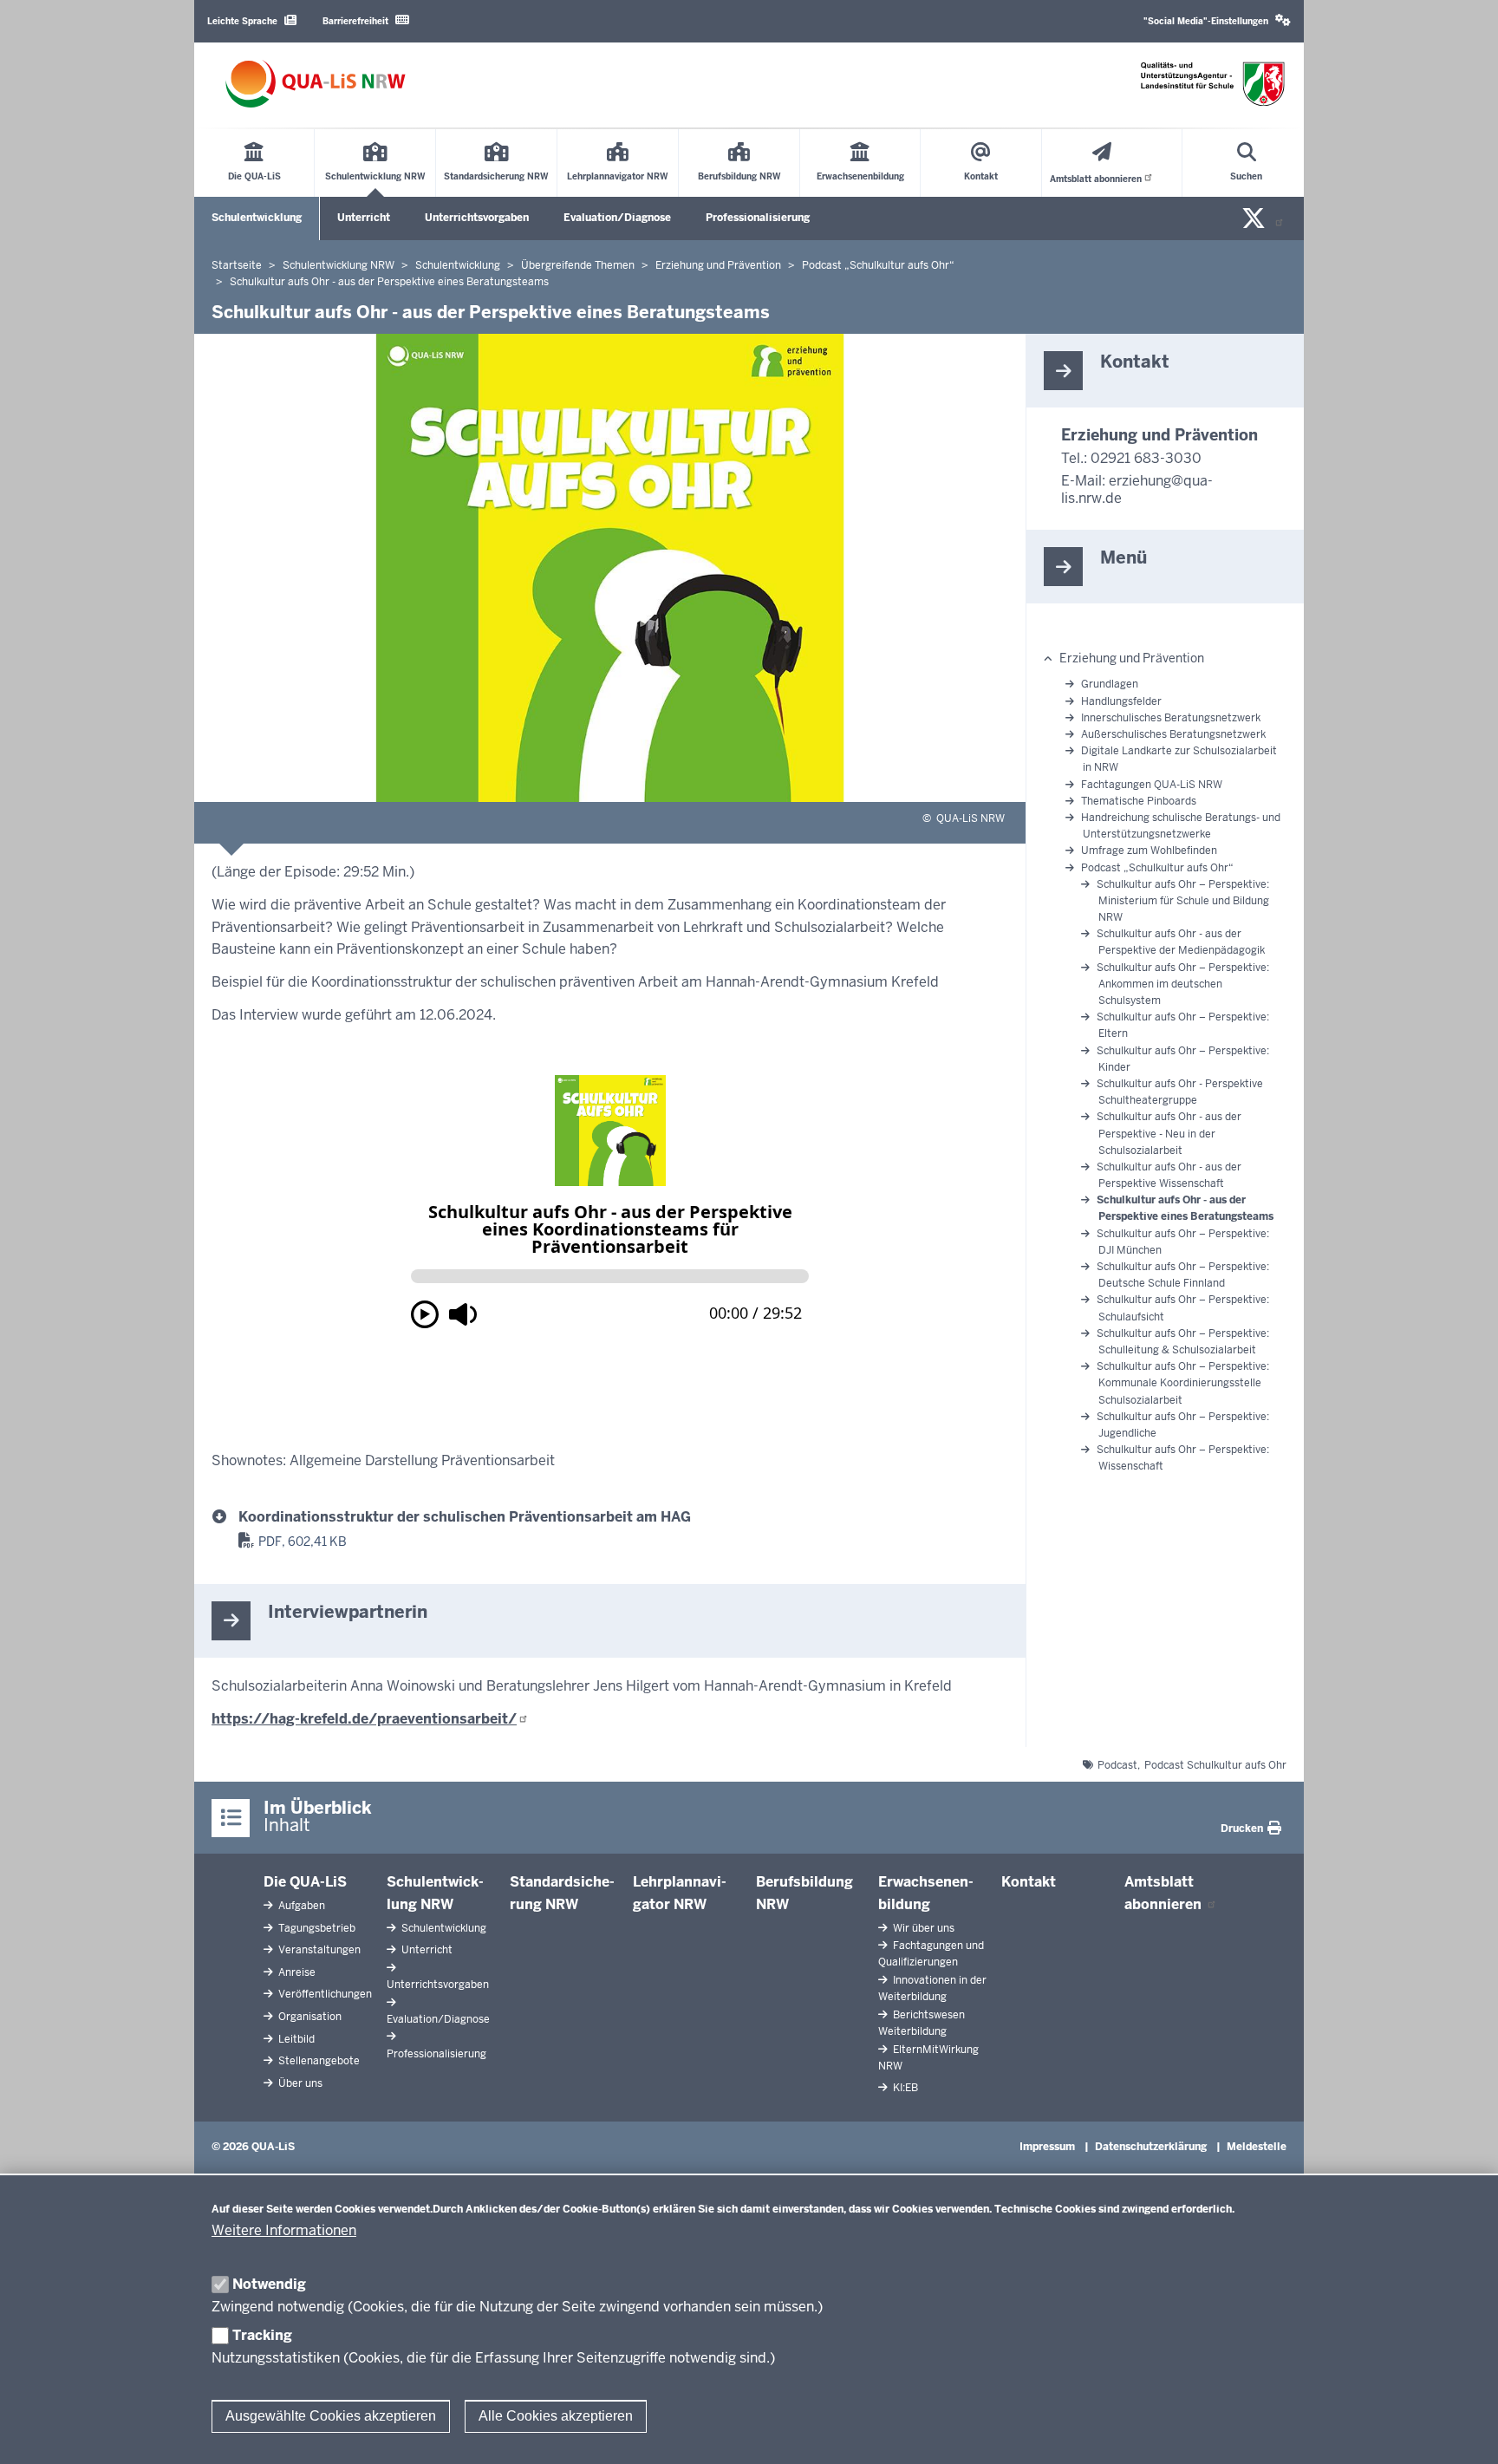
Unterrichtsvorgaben (477, 218)
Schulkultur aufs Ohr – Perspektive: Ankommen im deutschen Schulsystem (1183, 984)
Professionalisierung (758, 218)
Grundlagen (1110, 684)
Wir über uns (922, 1928)
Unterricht (364, 218)
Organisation (309, 2017)
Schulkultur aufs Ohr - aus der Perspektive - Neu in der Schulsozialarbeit (1169, 1133)
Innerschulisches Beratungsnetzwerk (1171, 718)
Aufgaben (300, 1906)
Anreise (296, 1972)
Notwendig (269, 2284)
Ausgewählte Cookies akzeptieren (331, 2416)
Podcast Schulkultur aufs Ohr (1215, 1765)
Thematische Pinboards (1139, 801)
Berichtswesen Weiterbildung (922, 2023)
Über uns (299, 2083)
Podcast (1117, 1765)
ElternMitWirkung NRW (928, 2058)
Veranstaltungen (318, 1950)
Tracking (262, 2335)
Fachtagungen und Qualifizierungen (931, 1954)
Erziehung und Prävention (1132, 658)
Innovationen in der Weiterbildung (932, 1988)
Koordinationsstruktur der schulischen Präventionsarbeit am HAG (465, 1517)
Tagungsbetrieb (316, 1928)
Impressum (1047, 2147)
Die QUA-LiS (305, 1882)
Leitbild (295, 2039)
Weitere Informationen (284, 2230)
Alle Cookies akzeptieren (556, 2416)
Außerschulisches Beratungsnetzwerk (1173, 734)
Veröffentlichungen (324, 1994)
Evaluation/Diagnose (617, 218)
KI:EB (904, 2088)
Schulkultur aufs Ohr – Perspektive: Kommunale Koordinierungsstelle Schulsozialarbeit (1183, 1383)
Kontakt (1029, 1882)
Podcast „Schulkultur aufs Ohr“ (1157, 868)
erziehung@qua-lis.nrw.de (1137, 490)
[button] (1217, 21)
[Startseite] (316, 84)
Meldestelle (1257, 2147)
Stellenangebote (318, 2061)
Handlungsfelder (1121, 701)
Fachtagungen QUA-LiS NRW (1152, 785)
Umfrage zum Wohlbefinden (1149, 851)
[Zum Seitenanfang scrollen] (1463, 2432)
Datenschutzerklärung (1151, 2147)
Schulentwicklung (257, 218)
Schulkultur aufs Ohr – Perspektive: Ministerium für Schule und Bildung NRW (1183, 901)
